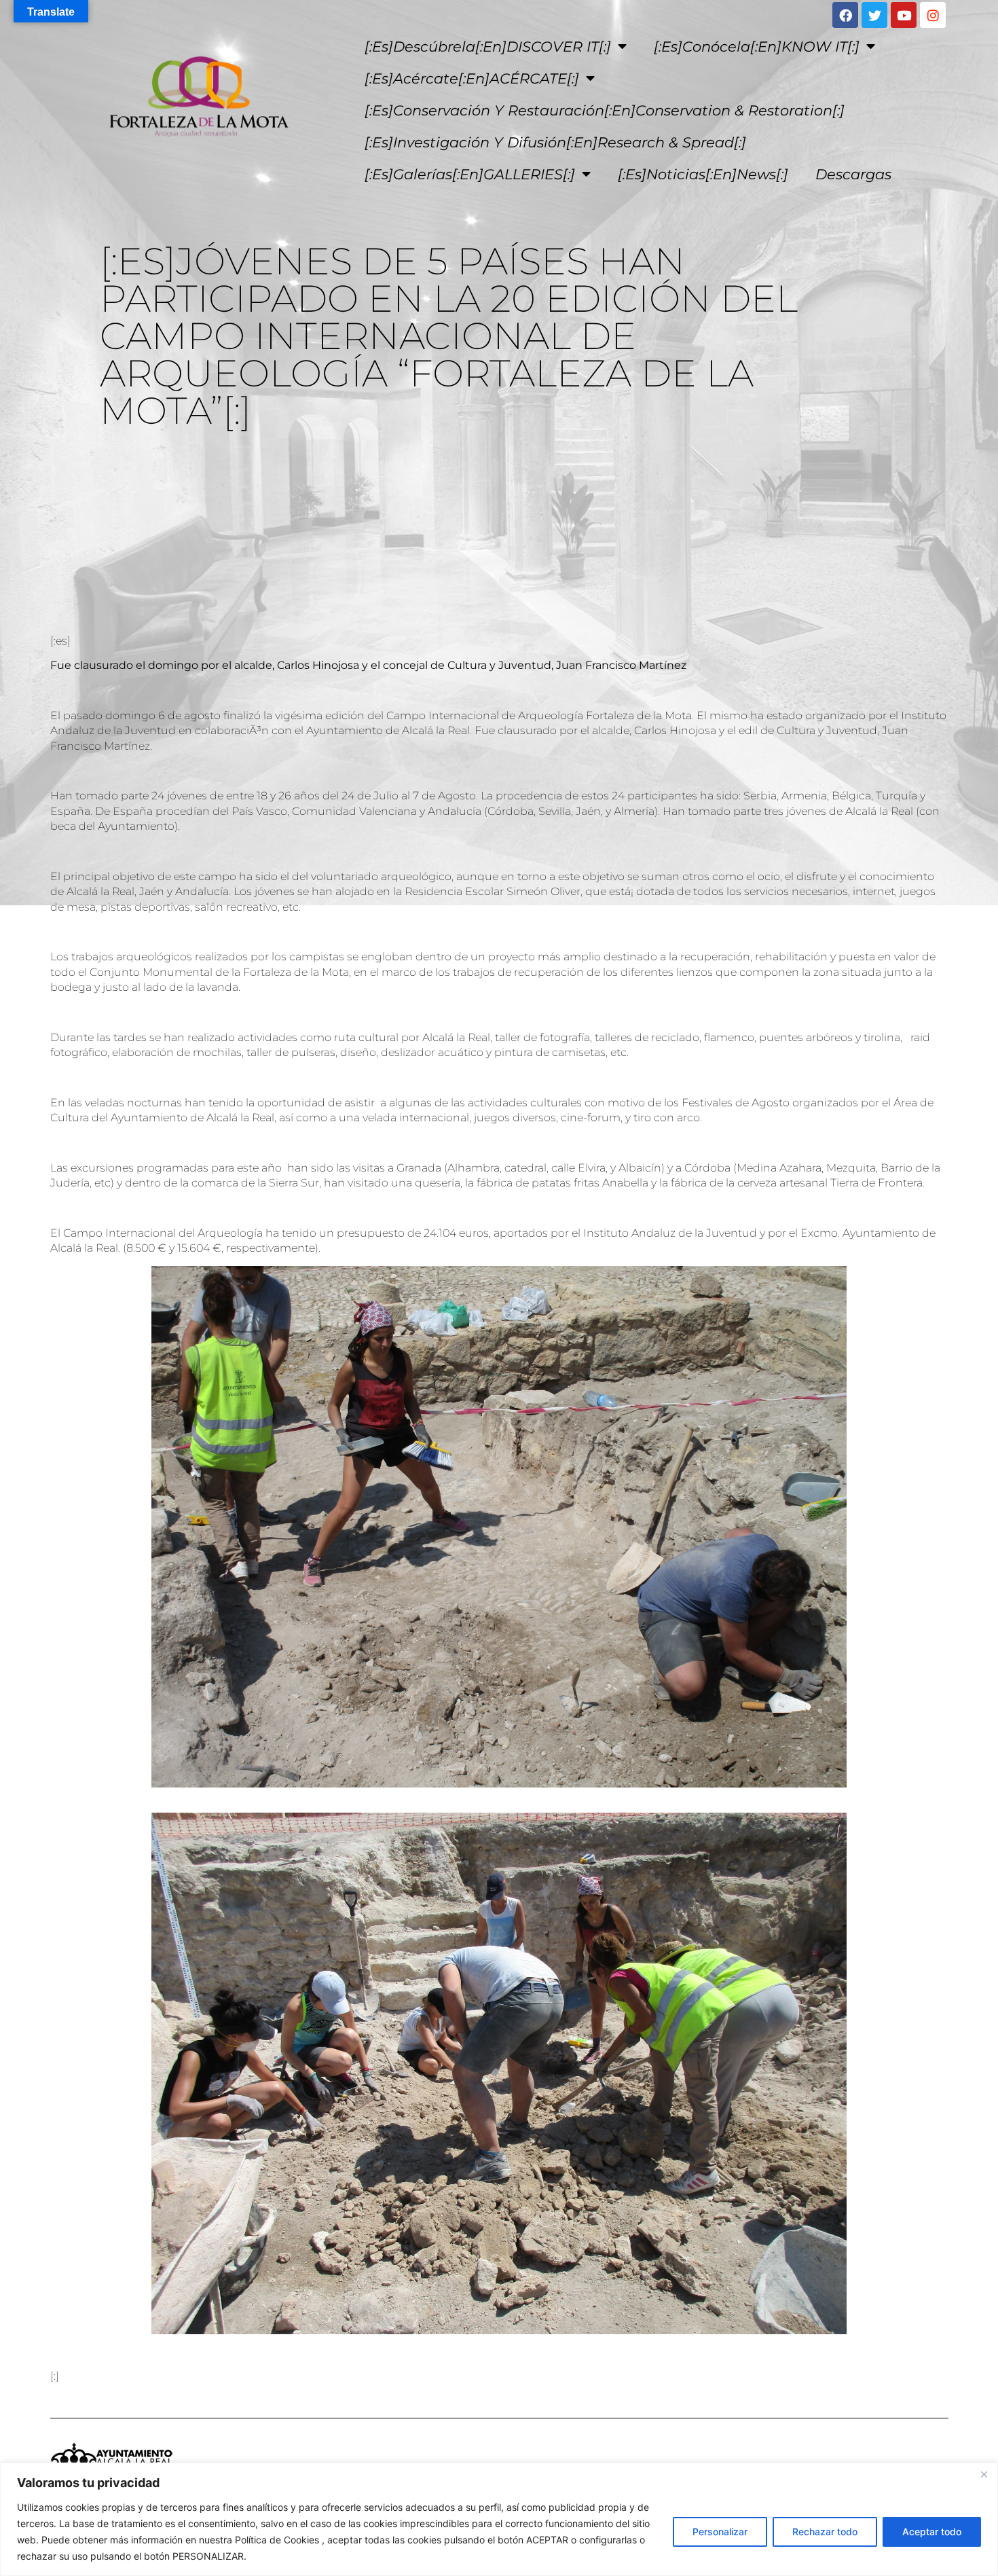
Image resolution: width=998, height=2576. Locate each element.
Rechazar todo (825, 2532)
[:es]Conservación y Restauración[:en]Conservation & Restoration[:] (605, 110)
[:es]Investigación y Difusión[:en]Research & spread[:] (555, 142)
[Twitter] (874, 15)
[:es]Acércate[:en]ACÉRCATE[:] (472, 78)
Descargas (853, 174)
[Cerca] (984, 2474)
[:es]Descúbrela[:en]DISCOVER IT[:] (488, 47)
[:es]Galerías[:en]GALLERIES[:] (470, 174)
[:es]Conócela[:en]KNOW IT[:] (757, 47)
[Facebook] (845, 15)
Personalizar (720, 2532)
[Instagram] (933, 15)
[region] (499, 2519)
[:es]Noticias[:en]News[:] (703, 174)
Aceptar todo (932, 2532)
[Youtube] (904, 15)
